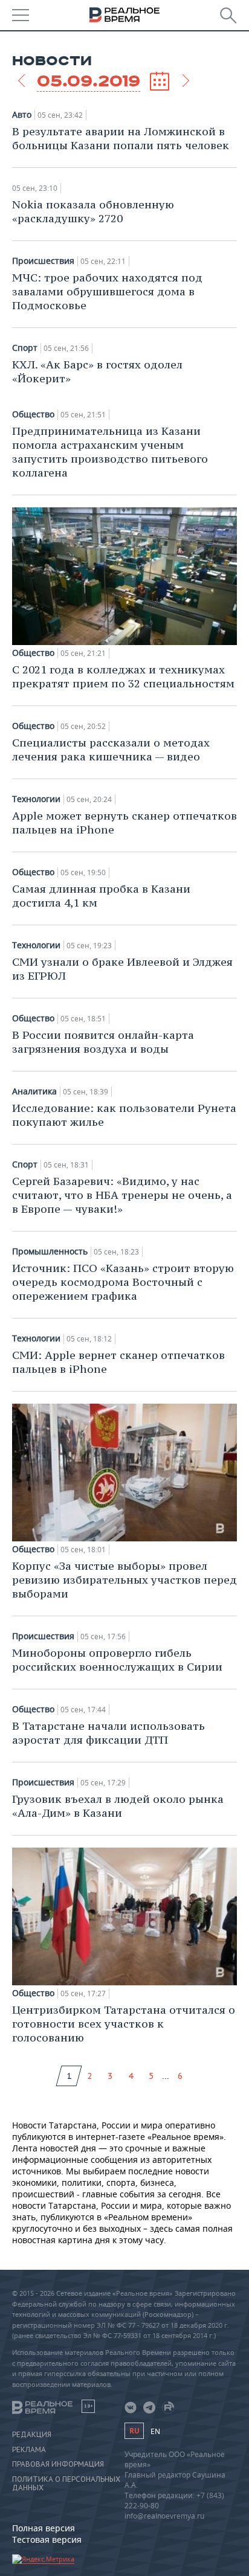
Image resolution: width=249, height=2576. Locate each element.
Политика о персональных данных (66, 2484)
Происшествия (43, 261)
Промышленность (50, 1251)
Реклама (29, 2450)
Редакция (32, 2435)
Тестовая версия (47, 2539)
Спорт (25, 348)
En (155, 2431)
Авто (22, 115)
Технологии (36, 799)
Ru (134, 2431)
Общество (33, 414)
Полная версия (44, 2528)
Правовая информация (58, 2464)
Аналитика (34, 1091)
